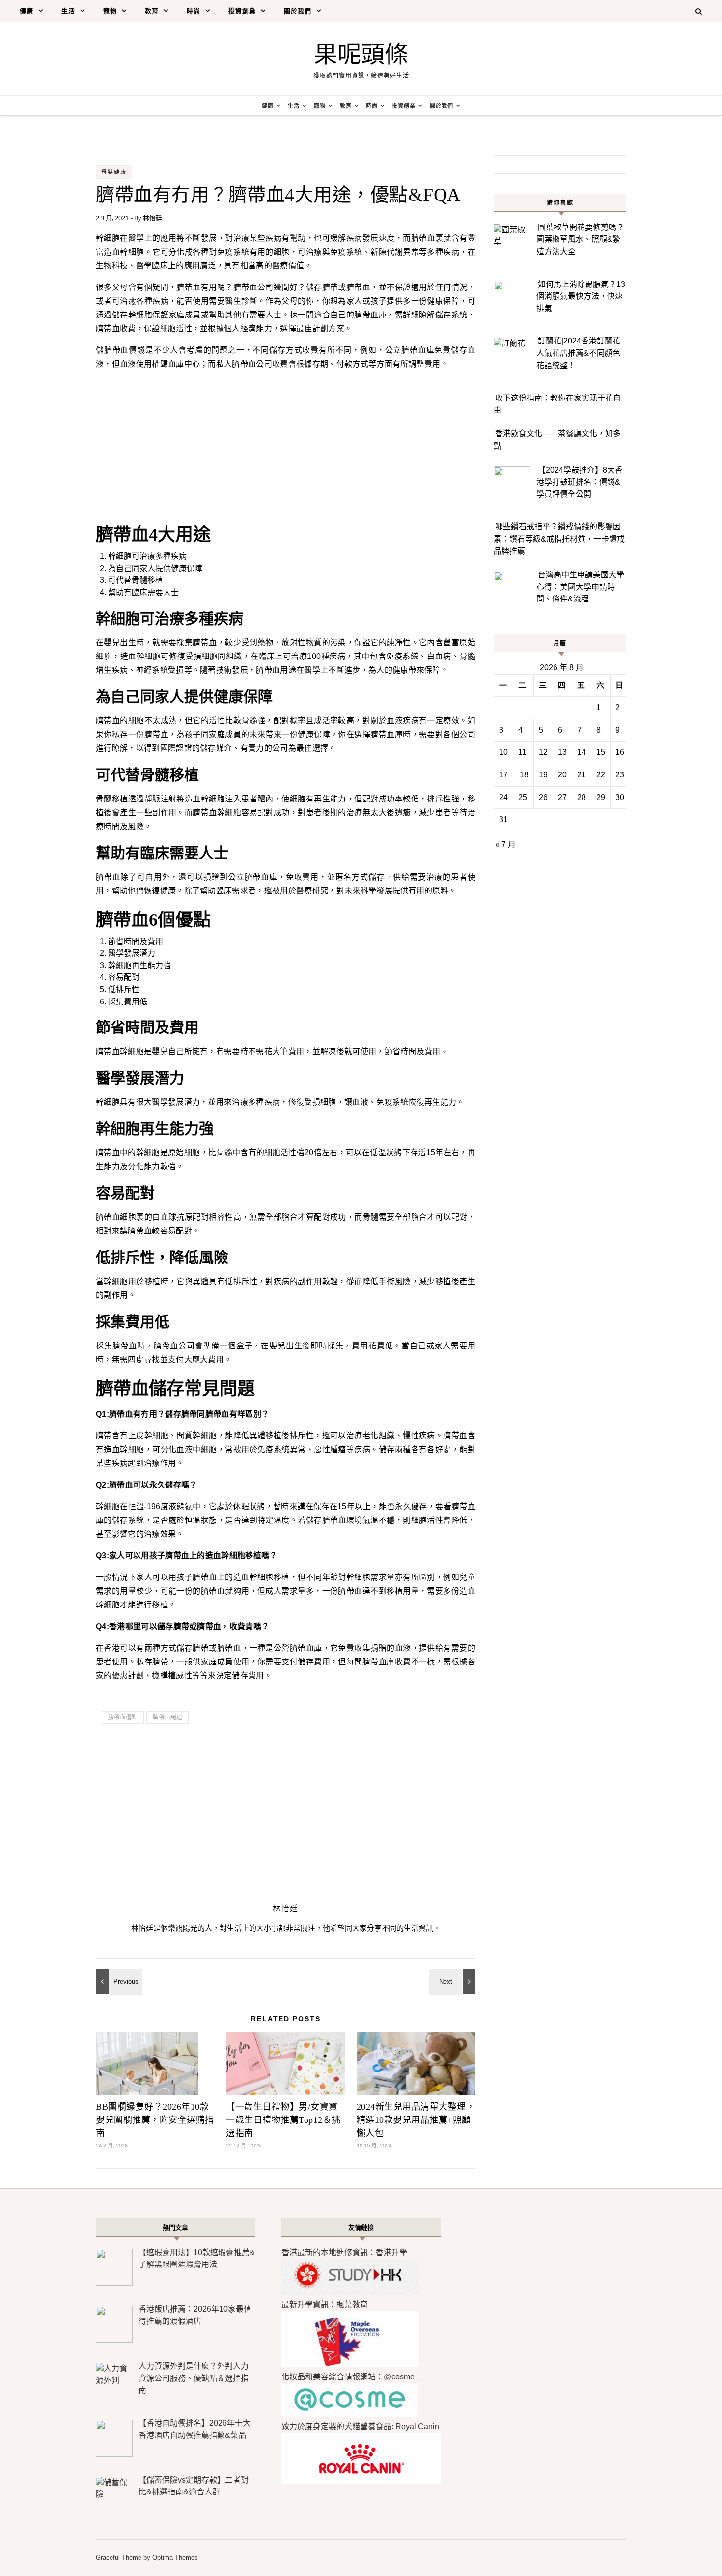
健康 (27, 11)
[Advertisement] (286, 447)
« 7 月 (505, 844)
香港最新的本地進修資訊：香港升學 (344, 2252)
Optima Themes (175, 2558)
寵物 (110, 11)
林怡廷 (153, 218)
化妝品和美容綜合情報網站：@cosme (348, 2377)
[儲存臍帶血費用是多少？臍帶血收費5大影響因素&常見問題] (453, 1981)
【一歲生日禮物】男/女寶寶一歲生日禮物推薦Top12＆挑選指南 (283, 2120)
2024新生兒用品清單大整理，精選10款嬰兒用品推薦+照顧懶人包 (416, 2120)
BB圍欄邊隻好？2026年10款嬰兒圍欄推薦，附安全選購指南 (155, 2120)
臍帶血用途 (167, 1717)
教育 (152, 11)
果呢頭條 (361, 54)
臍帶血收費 (116, 329)
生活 (68, 11)
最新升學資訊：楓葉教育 (325, 2304)
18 (524, 775)
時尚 (194, 11)
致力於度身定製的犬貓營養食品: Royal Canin (360, 2426)
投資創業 (242, 11)
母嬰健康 (114, 172)
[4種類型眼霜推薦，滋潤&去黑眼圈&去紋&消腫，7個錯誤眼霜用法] (118, 1981)
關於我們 (298, 11)
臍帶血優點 (123, 1717)
